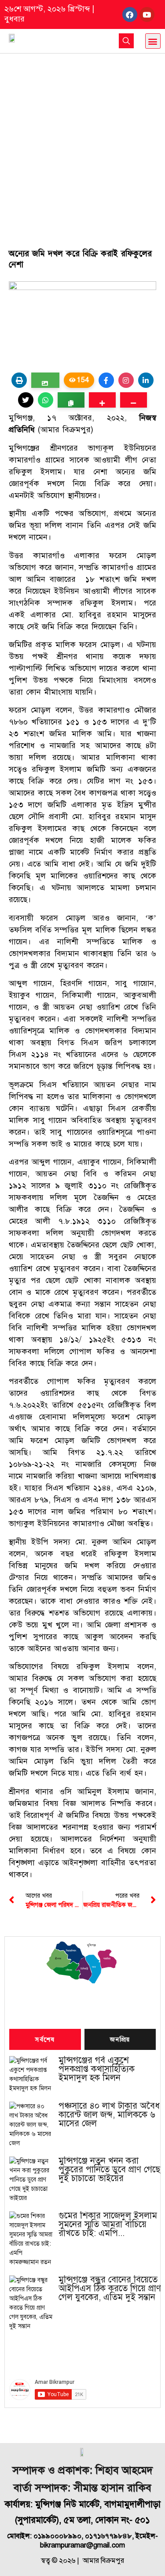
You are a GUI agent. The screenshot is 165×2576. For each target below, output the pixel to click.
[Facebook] (130, 14)
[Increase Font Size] (102, 400)
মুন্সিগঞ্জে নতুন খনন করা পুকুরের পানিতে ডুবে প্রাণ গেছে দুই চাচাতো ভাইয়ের (109, 2170)
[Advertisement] (82, 140)
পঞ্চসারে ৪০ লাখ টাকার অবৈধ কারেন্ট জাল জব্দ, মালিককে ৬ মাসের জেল (109, 2115)
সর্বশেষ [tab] (45, 2040)
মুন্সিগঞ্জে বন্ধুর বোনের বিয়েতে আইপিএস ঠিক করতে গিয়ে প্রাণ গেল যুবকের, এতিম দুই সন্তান (110, 2289)
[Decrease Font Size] (134, 400)
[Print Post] (19, 380)
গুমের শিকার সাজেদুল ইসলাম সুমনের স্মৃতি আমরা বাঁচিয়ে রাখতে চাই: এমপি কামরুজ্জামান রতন (108, 2225)
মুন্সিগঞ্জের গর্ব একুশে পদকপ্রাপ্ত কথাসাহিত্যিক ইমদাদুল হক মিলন (97, 2069)
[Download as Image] (45, 380)
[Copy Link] (71, 400)
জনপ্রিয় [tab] (120, 2040)
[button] (153, 41)
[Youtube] (147, 14)
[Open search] (126, 41)
